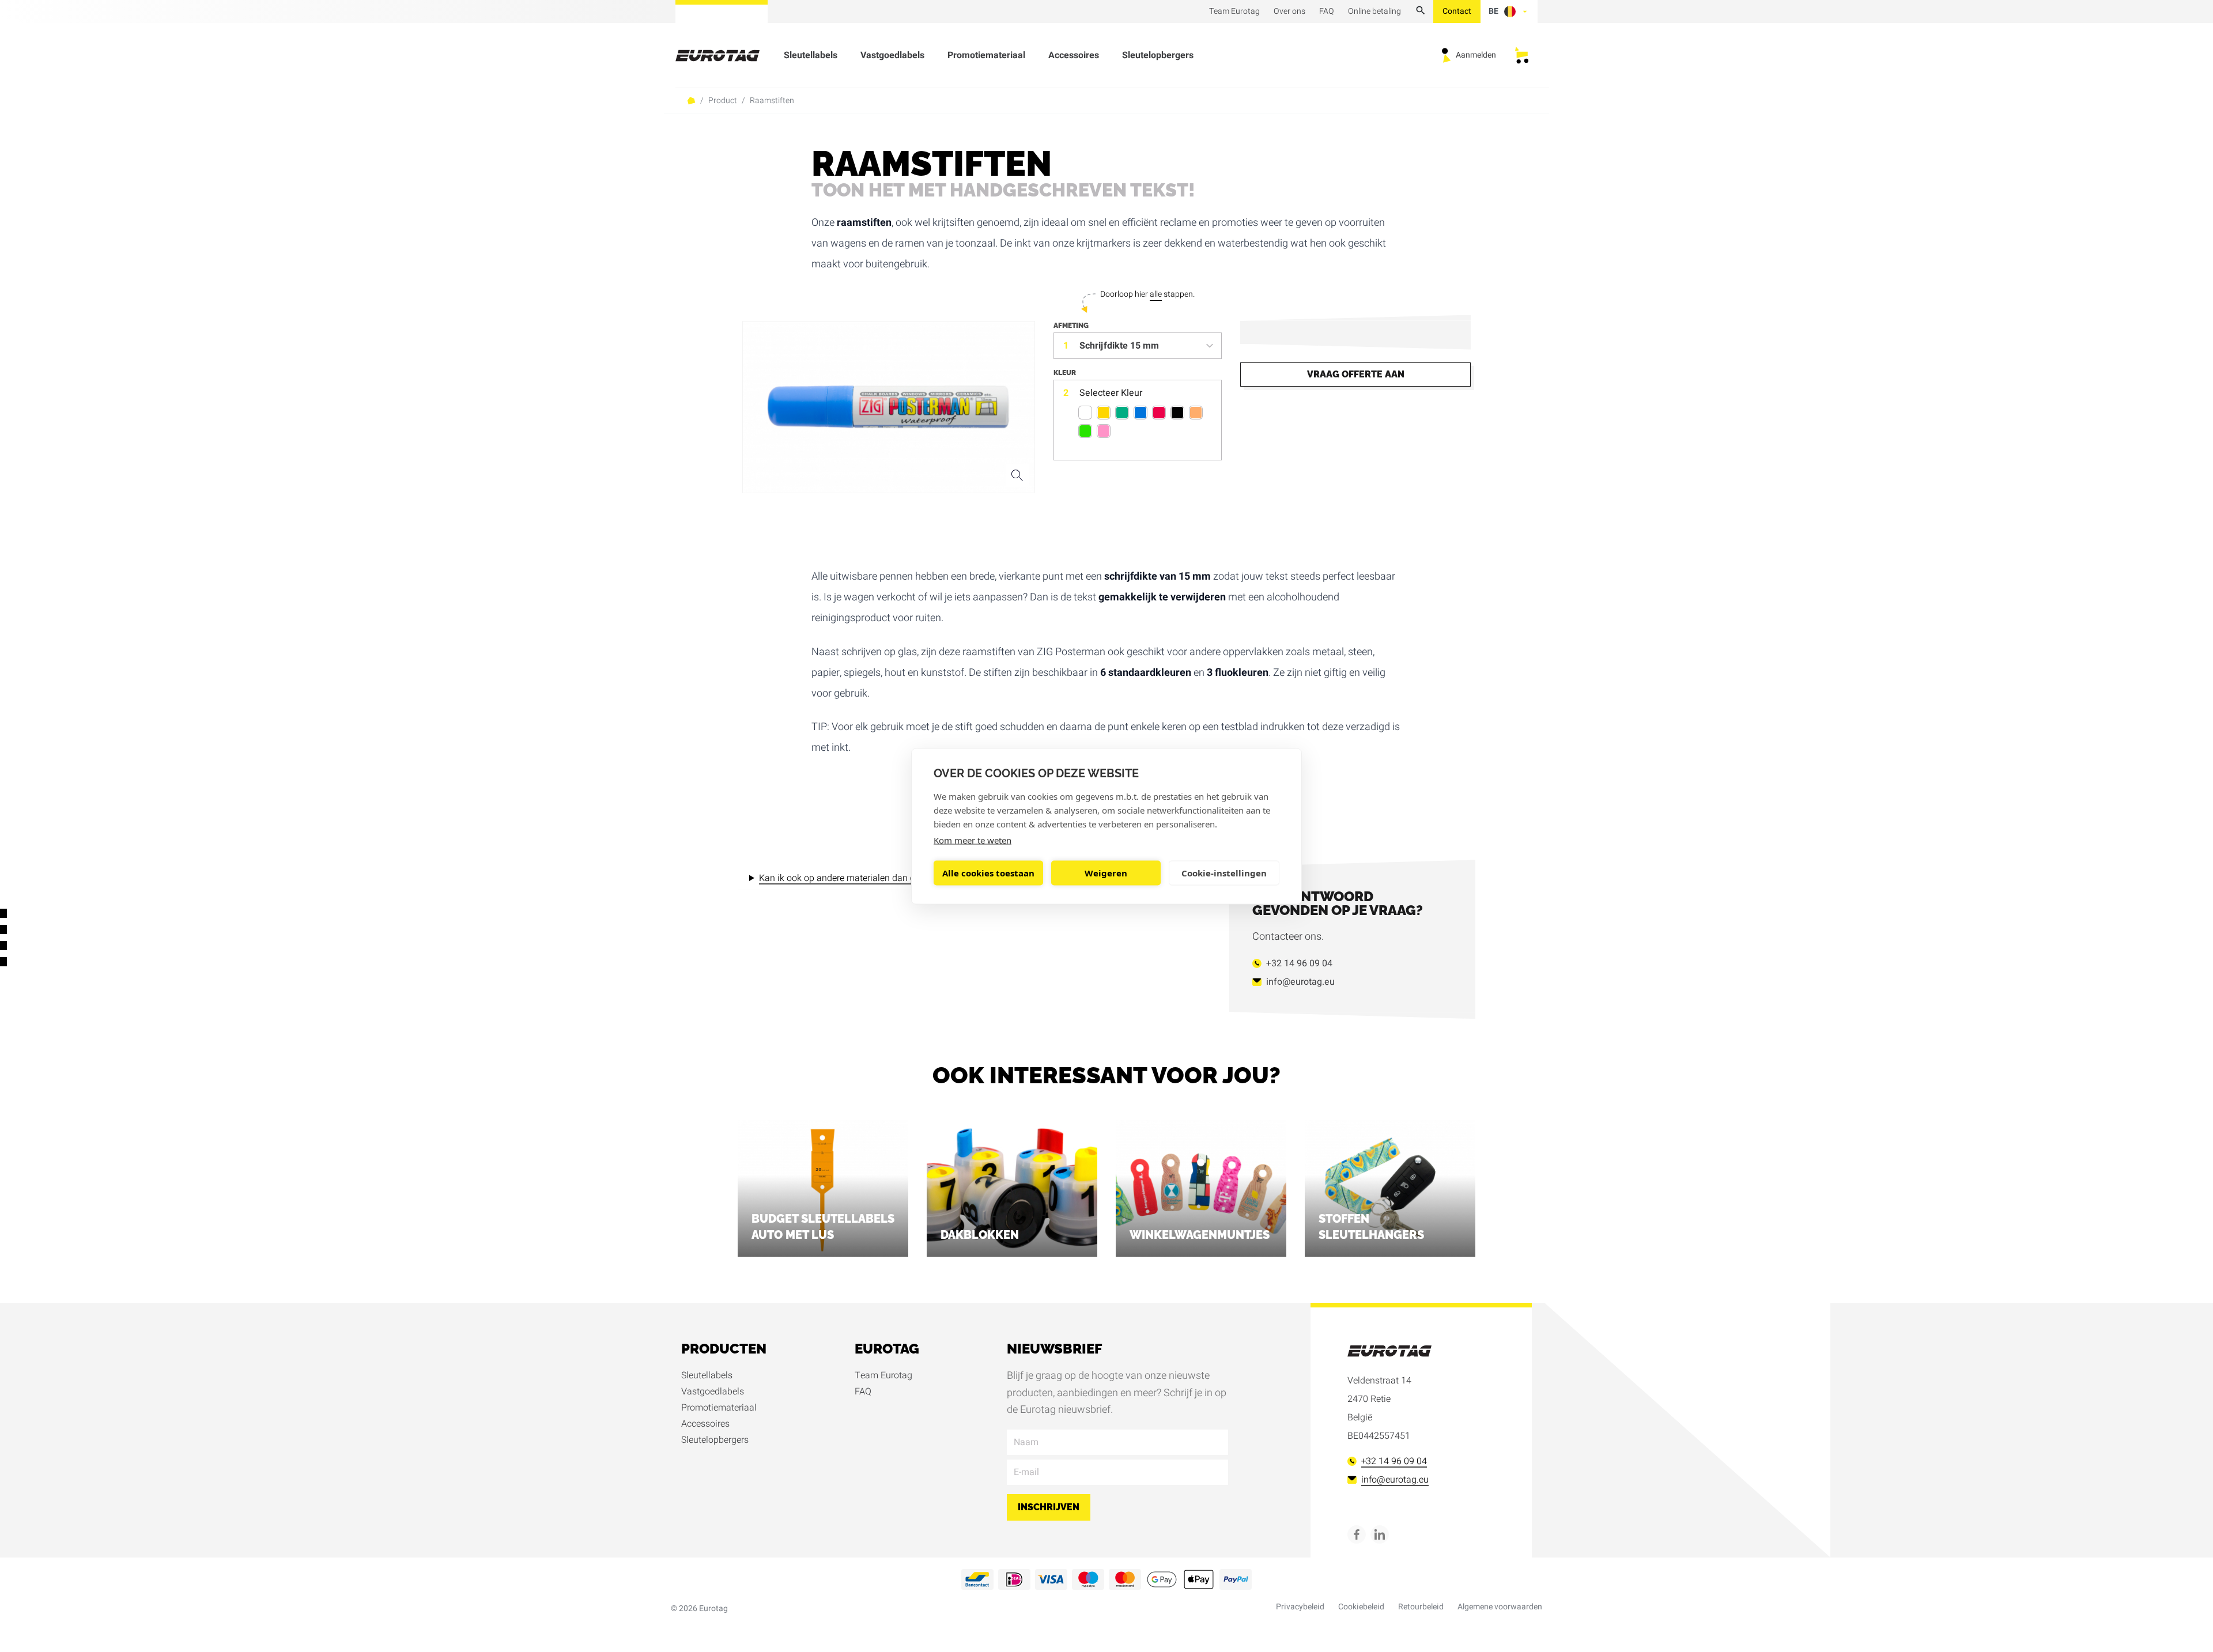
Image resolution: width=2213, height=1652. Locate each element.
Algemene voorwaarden (1500, 1607)
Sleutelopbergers (1158, 55)
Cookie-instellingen (1224, 873)
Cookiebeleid (1361, 1607)
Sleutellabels (811, 55)
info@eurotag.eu (1300, 982)
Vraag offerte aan (1356, 374)
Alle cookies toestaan (988, 873)
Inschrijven (1049, 1507)
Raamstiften (772, 101)
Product (723, 101)
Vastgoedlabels (892, 55)
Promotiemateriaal (986, 55)
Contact (1457, 11)
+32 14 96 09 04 (1299, 963)
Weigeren (1106, 873)
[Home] (724, 56)
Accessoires (1074, 55)
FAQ (863, 1392)
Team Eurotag (883, 1375)
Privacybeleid (1300, 1607)
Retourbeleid (1421, 1607)
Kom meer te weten (973, 840)
